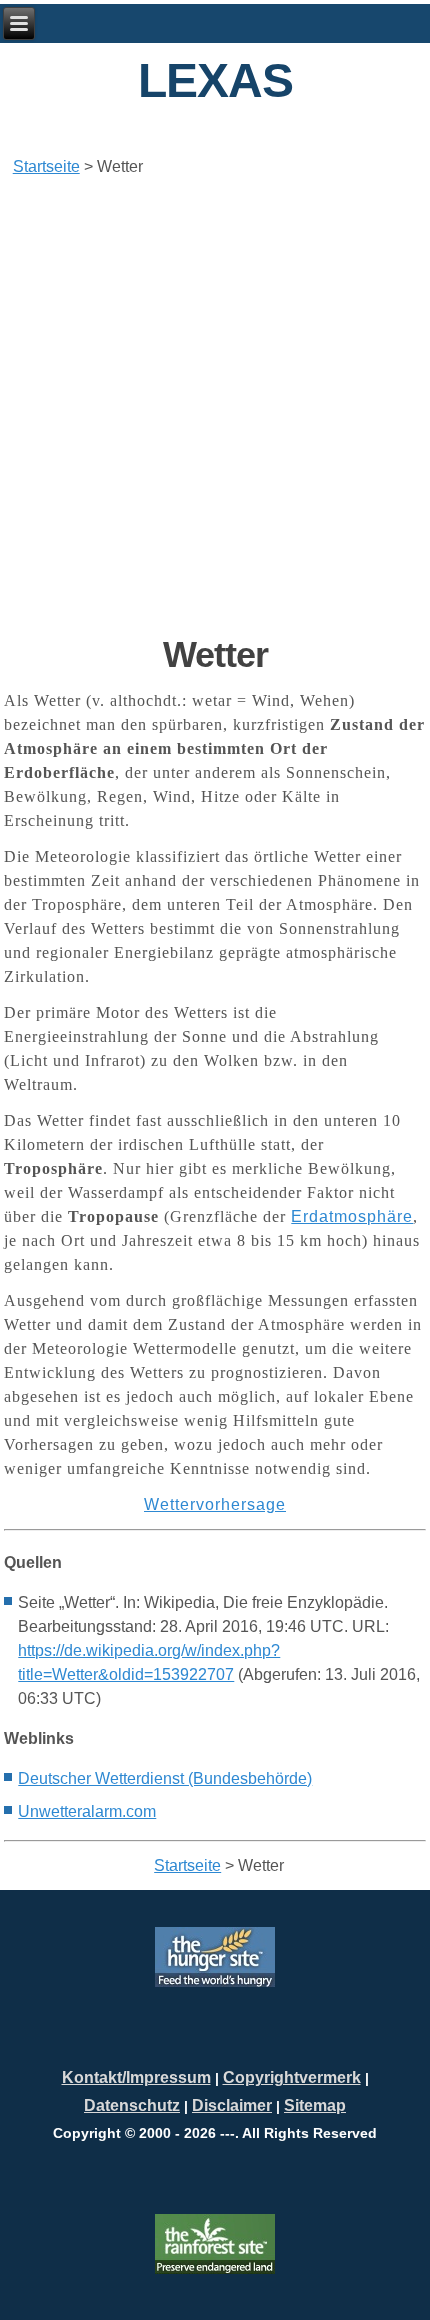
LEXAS (215, 80)
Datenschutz (132, 2105)
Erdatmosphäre (352, 1216)
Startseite (46, 166)
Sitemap (315, 2105)
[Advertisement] (215, 406)
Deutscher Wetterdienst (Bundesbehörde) (165, 1778)
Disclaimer (232, 2105)
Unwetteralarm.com (87, 1811)
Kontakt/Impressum (136, 2077)
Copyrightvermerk (292, 2077)
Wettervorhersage (215, 1504)
